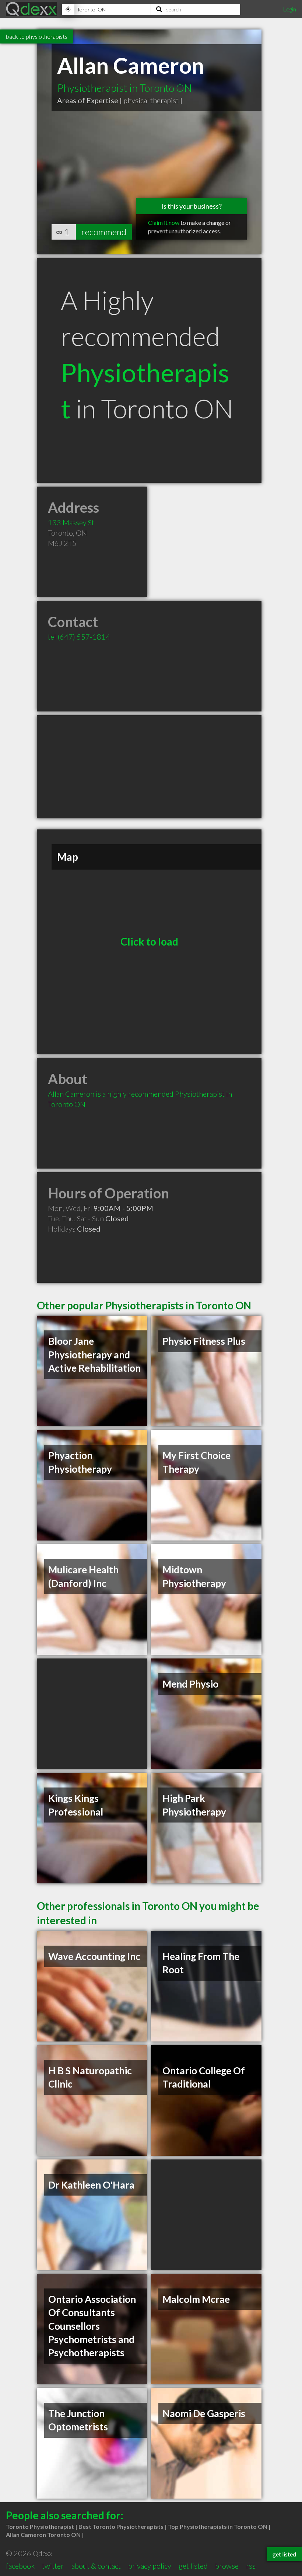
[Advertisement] (149, 767)
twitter (53, 2566)
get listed (193, 2566)
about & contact (96, 2566)
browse (227, 2566)
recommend (104, 232)
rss (251, 2566)
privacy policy (150, 2566)
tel (79, 637)
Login (289, 9)
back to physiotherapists (37, 36)
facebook (20, 2566)
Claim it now (164, 222)
